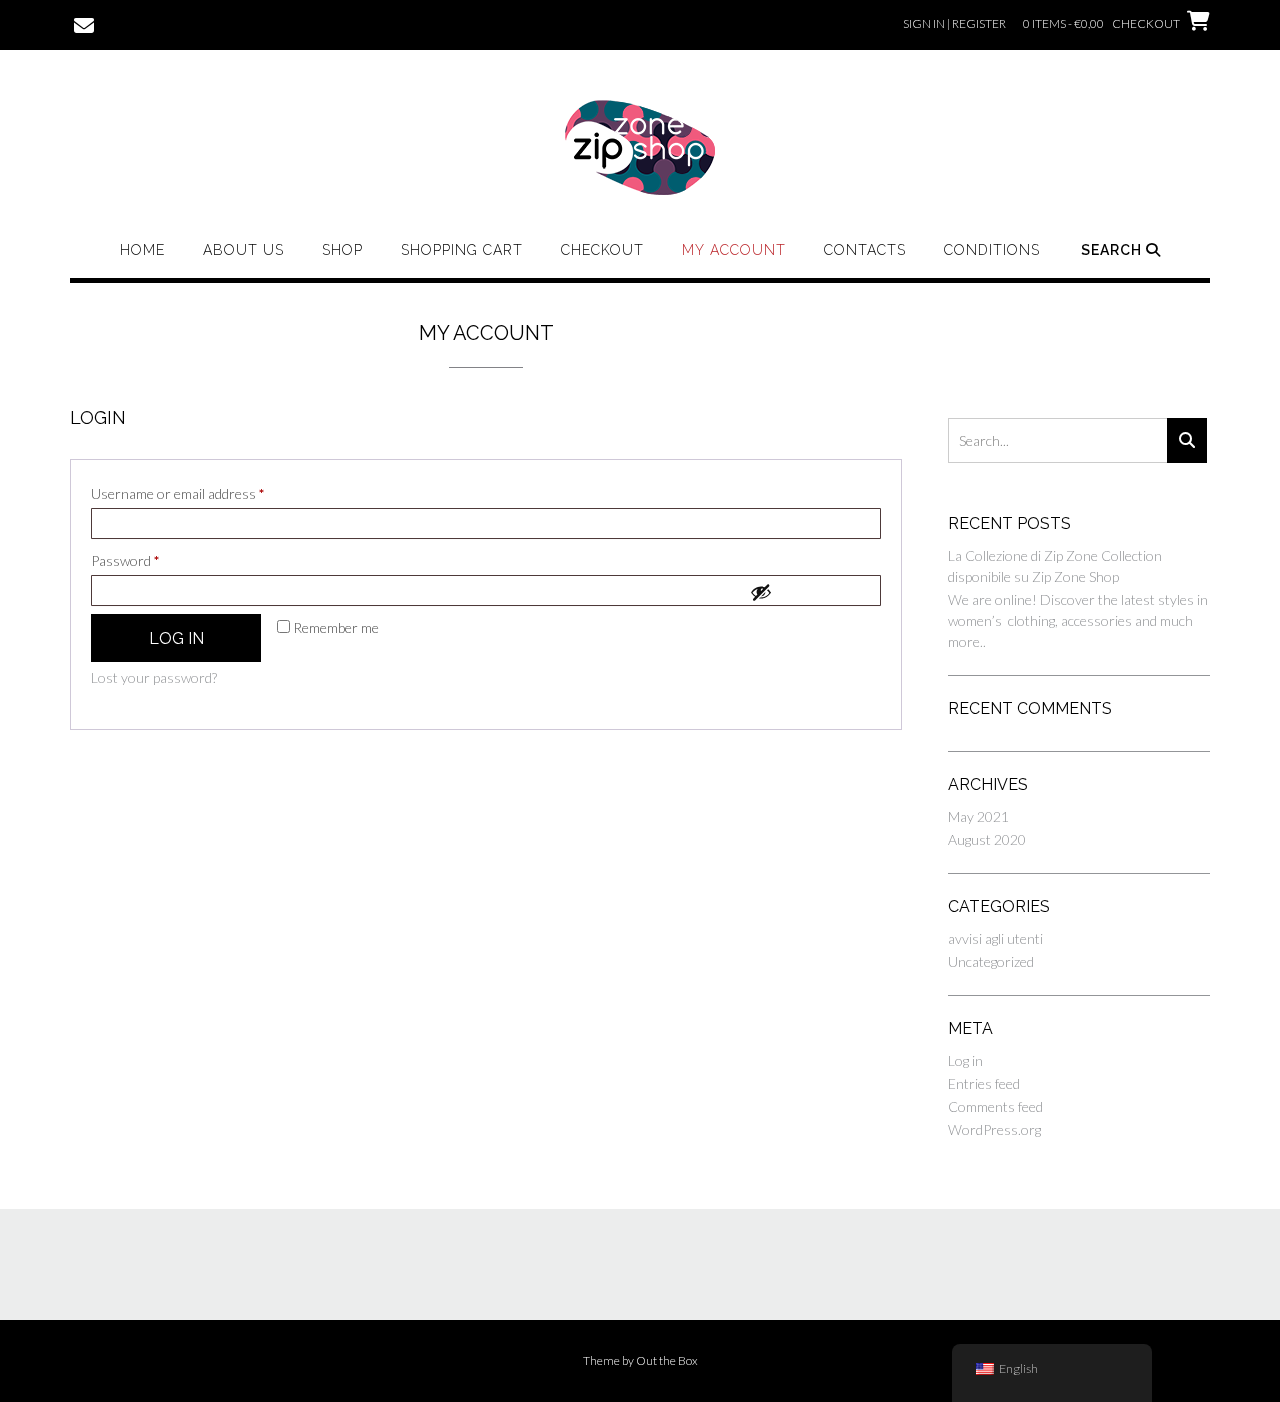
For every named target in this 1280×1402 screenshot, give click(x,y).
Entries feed (984, 1083)
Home (142, 250)
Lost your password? (154, 677)
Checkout (602, 250)
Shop (342, 250)
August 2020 (987, 839)
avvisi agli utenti (995, 938)
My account (734, 250)
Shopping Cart (462, 250)
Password (151, 560)
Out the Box (667, 1360)
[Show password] (810, 592)
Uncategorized (991, 961)
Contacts (865, 250)
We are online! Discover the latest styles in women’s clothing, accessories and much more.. (1078, 620)
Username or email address (204, 493)
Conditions (992, 250)
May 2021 (978, 816)
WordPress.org (994, 1129)
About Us (243, 250)
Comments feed (995, 1106)
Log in (176, 638)
